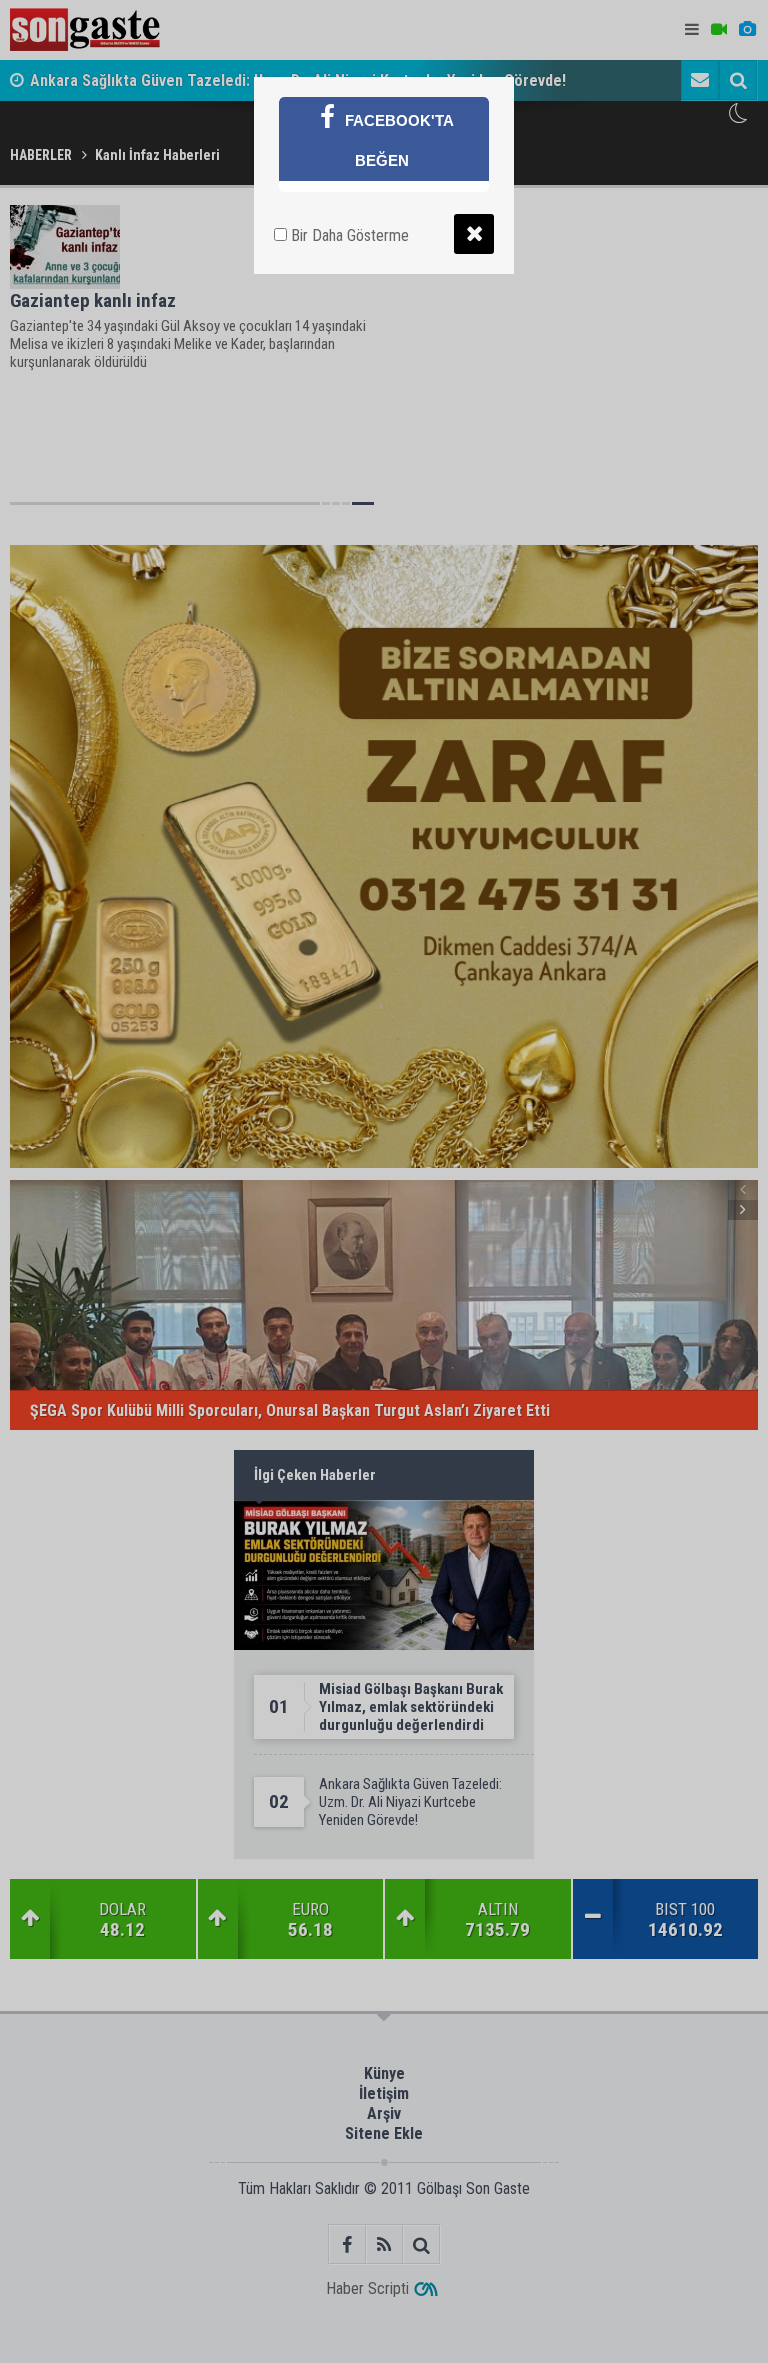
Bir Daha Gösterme (348, 235)
